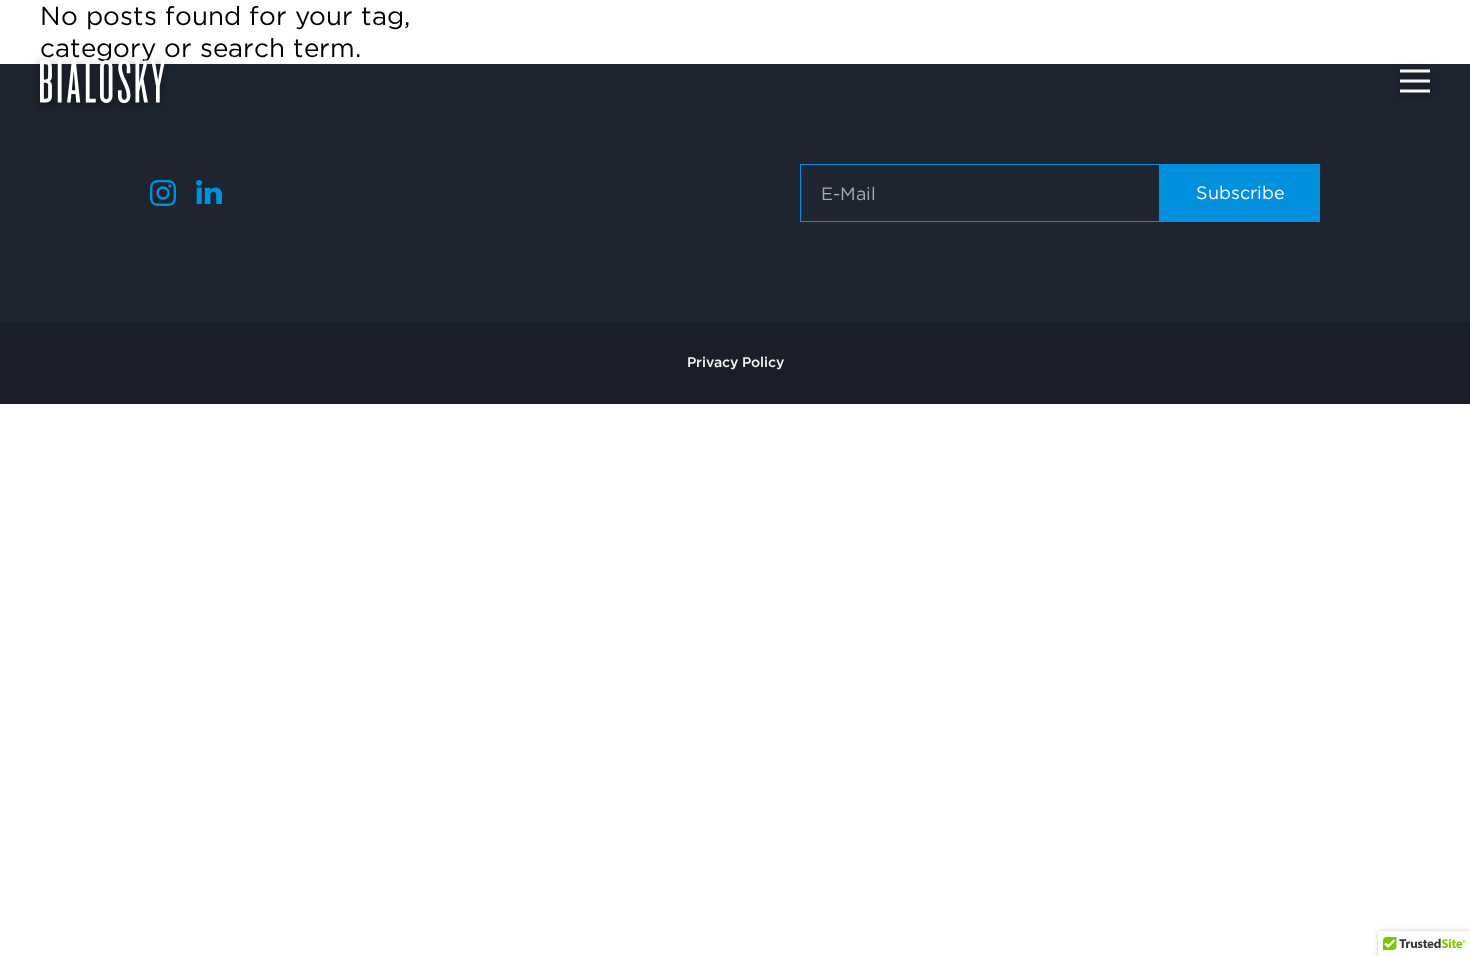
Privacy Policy (735, 362)
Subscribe (1240, 192)
